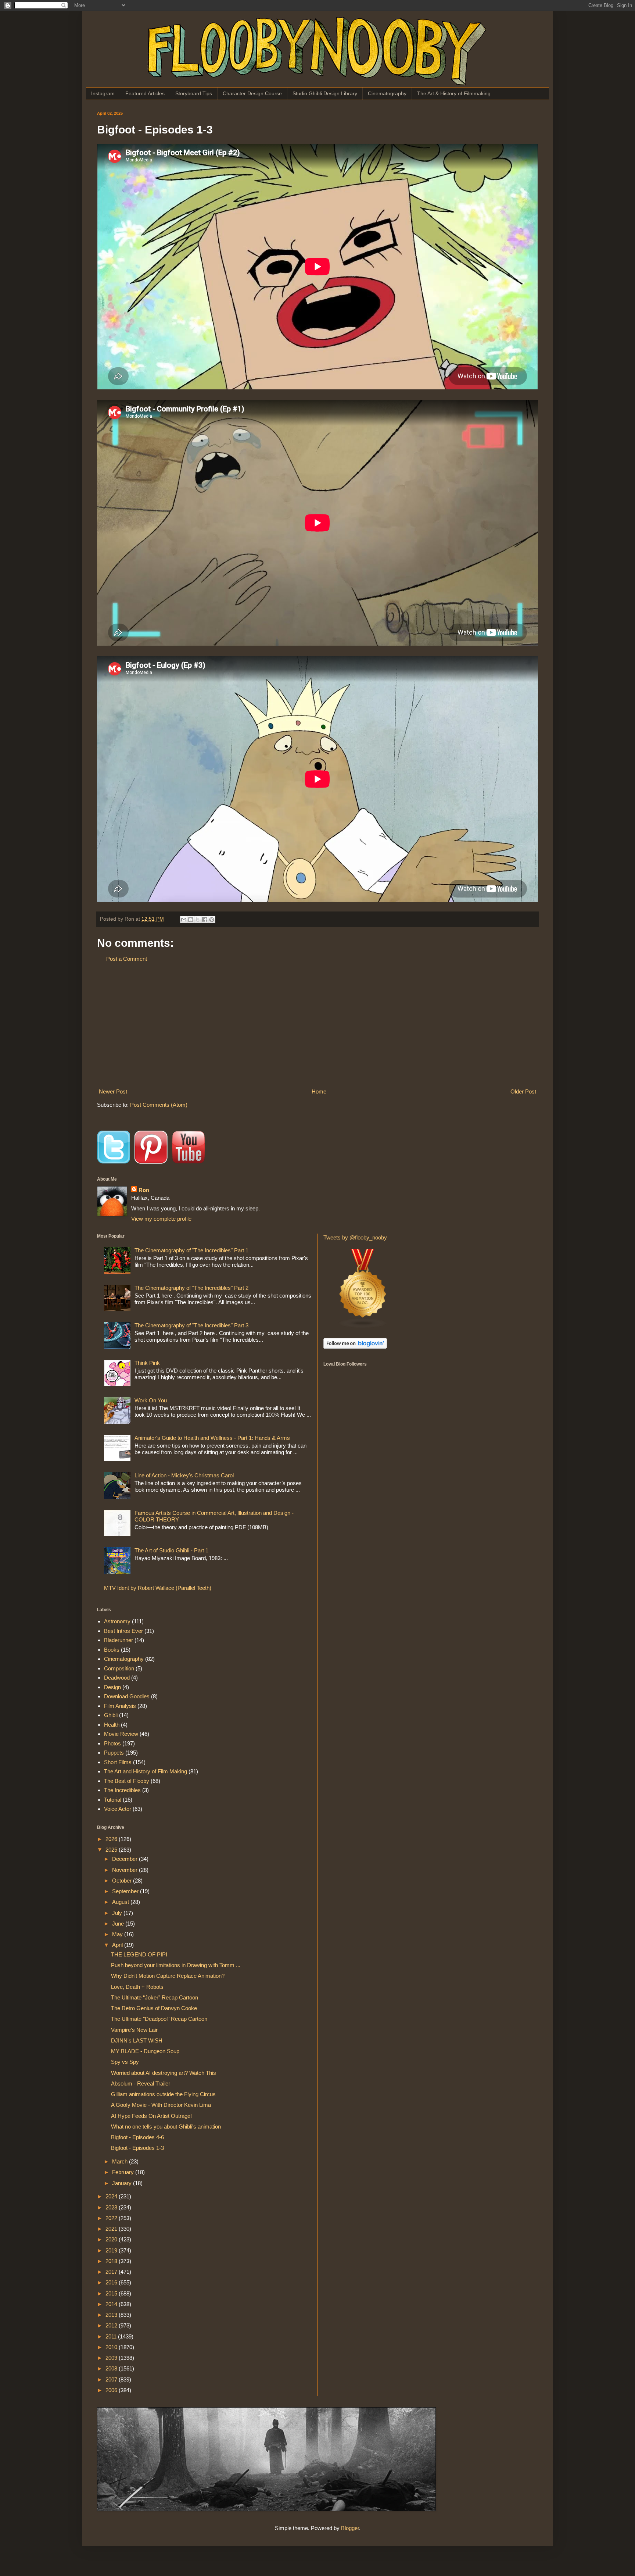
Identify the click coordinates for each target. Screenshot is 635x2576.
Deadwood (117, 1678)
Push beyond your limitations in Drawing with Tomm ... (176, 1965)
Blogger (350, 2528)
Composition (119, 1668)
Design (112, 1687)
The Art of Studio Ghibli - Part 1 (171, 1550)
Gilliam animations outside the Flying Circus (163, 2094)
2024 (112, 2196)
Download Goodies (127, 1696)
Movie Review (121, 1734)
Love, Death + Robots (137, 1987)
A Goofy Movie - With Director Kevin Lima (161, 2105)
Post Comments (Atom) (159, 1105)
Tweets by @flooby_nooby (355, 1237)
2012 (112, 2325)
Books (112, 1650)
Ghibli (111, 1715)
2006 (112, 2390)
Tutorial (113, 1800)
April (118, 1945)
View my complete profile (161, 1219)
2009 (112, 2358)
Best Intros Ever (123, 1631)
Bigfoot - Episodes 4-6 (137, 2137)
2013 (112, 2315)
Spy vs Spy (125, 2062)
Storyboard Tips (194, 93)
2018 (112, 2261)
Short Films (118, 1762)
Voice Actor (118, 1809)
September (126, 1891)
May (118, 1934)
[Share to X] (198, 920)
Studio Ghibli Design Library (325, 93)
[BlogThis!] (191, 920)
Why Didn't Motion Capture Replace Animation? (168, 1976)
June (119, 1924)
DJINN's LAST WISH (137, 2040)
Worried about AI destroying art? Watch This (164, 2073)
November (125, 1870)
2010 (112, 2347)
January (123, 2183)
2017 (112, 2272)
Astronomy (117, 1621)
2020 (112, 2239)
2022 (112, 2218)
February (124, 2172)
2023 (112, 2207)
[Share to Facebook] (205, 920)
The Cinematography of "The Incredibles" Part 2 (191, 1288)
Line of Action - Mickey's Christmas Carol (184, 1475)
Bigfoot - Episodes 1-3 (137, 2148)
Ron (144, 1190)
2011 (112, 2336)
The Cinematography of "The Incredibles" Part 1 (191, 1250)
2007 (112, 2379)
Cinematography (387, 93)
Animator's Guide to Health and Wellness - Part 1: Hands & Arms (212, 1438)
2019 (112, 2250)
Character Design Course (252, 93)
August (121, 1902)
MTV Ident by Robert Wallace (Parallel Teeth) (158, 1588)
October (123, 1881)
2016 (112, 2282)
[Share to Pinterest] (212, 920)
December (125, 1859)
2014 (112, 2304)
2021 (112, 2229)
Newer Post (113, 1091)
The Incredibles (122, 1790)
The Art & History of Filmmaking (454, 93)
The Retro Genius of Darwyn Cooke (154, 2008)
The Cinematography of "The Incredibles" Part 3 (191, 1325)
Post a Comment (127, 959)
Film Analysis (120, 1706)
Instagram (103, 93)
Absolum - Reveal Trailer (141, 2083)
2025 (112, 1850)
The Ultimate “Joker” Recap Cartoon (155, 1997)
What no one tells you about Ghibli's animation (166, 2127)
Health (112, 1725)
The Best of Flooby (127, 1781)
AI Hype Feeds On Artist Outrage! (151, 2116)
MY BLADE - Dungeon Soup (145, 2051)
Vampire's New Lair (134, 2030)
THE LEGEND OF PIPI (139, 1954)
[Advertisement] (317, 1025)
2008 (112, 2368)
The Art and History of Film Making (146, 1771)
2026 (112, 1839)
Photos (112, 1743)
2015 (112, 2293)
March (121, 2161)
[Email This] (184, 920)
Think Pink (147, 1363)
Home (319, 1091)
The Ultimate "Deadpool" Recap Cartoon (159, 2019)
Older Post (523, 1091)
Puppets (114, 1753)
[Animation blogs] (363, 1326)
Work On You (151, 1400)
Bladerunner (119, 1640)
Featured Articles (145, 93)
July (118, 1913)
